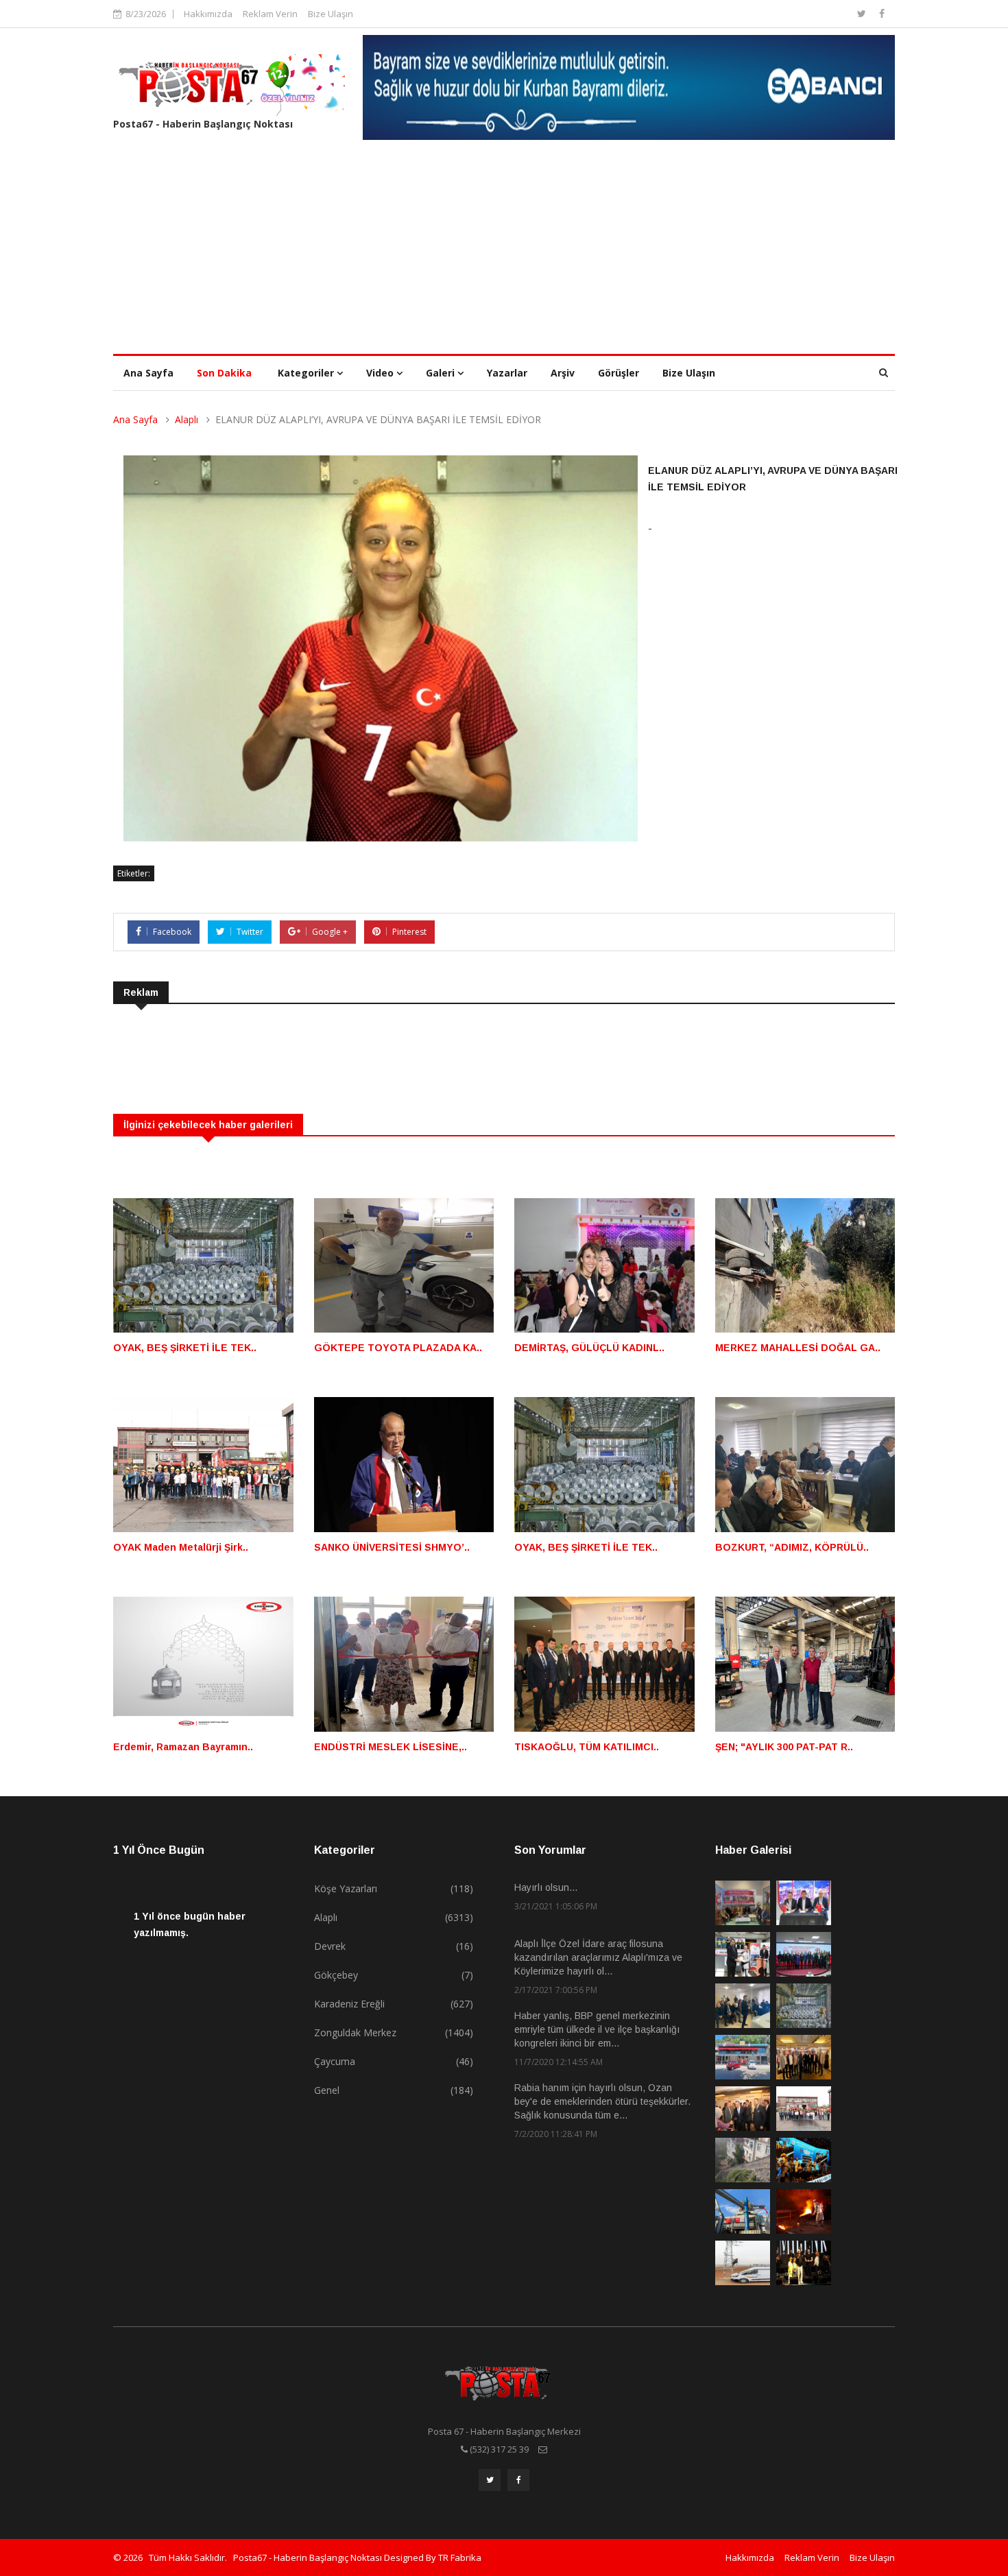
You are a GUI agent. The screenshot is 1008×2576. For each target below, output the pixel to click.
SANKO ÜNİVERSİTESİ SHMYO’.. (392, 1547)
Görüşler (619, 373)
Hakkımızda (208, 14)
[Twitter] (863, 13)
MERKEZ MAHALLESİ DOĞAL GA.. (798, 1348)
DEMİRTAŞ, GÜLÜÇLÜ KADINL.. (589, 1348)
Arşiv (563, 373)
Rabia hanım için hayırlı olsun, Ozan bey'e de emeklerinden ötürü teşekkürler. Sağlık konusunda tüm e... (602, 2101)
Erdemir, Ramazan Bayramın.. (183, 1747)
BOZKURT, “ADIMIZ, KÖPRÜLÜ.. (792, 1547)
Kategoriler (307, 373)
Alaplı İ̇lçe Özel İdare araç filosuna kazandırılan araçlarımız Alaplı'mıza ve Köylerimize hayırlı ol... (598, 1957)
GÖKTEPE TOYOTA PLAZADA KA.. (398, 1348)
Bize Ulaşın (331, 14)
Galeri (442, 373)
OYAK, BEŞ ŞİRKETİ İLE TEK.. (185, 1348)
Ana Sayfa (148, 373)
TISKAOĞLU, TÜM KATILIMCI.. (587, 1747)
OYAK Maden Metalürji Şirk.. (181, 1547)
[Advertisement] (504, 251)
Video (381, 373)
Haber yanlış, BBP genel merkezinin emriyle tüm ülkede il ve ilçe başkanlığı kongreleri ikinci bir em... (597, 2029)
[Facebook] (882, 13)
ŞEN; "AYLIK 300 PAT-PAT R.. (784, 1747)
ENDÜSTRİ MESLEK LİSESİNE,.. (391, 1747)
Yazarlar (507, 373)
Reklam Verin (270, 14)
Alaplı (187, 419)
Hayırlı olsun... (546, 1887)
